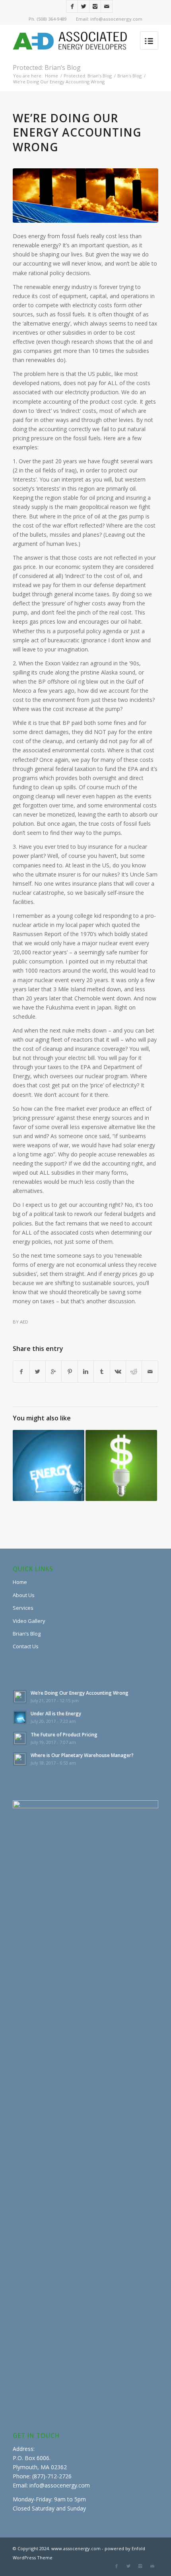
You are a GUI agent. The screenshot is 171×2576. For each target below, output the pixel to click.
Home (51, 76)
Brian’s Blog (27, 1634)
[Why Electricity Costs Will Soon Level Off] (121, 1466)
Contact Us (26, 1646)
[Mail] (107, 6)
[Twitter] (84, 6)
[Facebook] (72, 6)
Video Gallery (29, 1621)
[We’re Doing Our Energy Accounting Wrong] (85, 196)
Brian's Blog (129, 76)
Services (23, 1608)
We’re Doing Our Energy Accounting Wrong (77, 132)
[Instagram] (95, 6)
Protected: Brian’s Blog (47, 67)
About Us (24, 1595)
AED (24, 1322)
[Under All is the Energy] (49, 1466)
